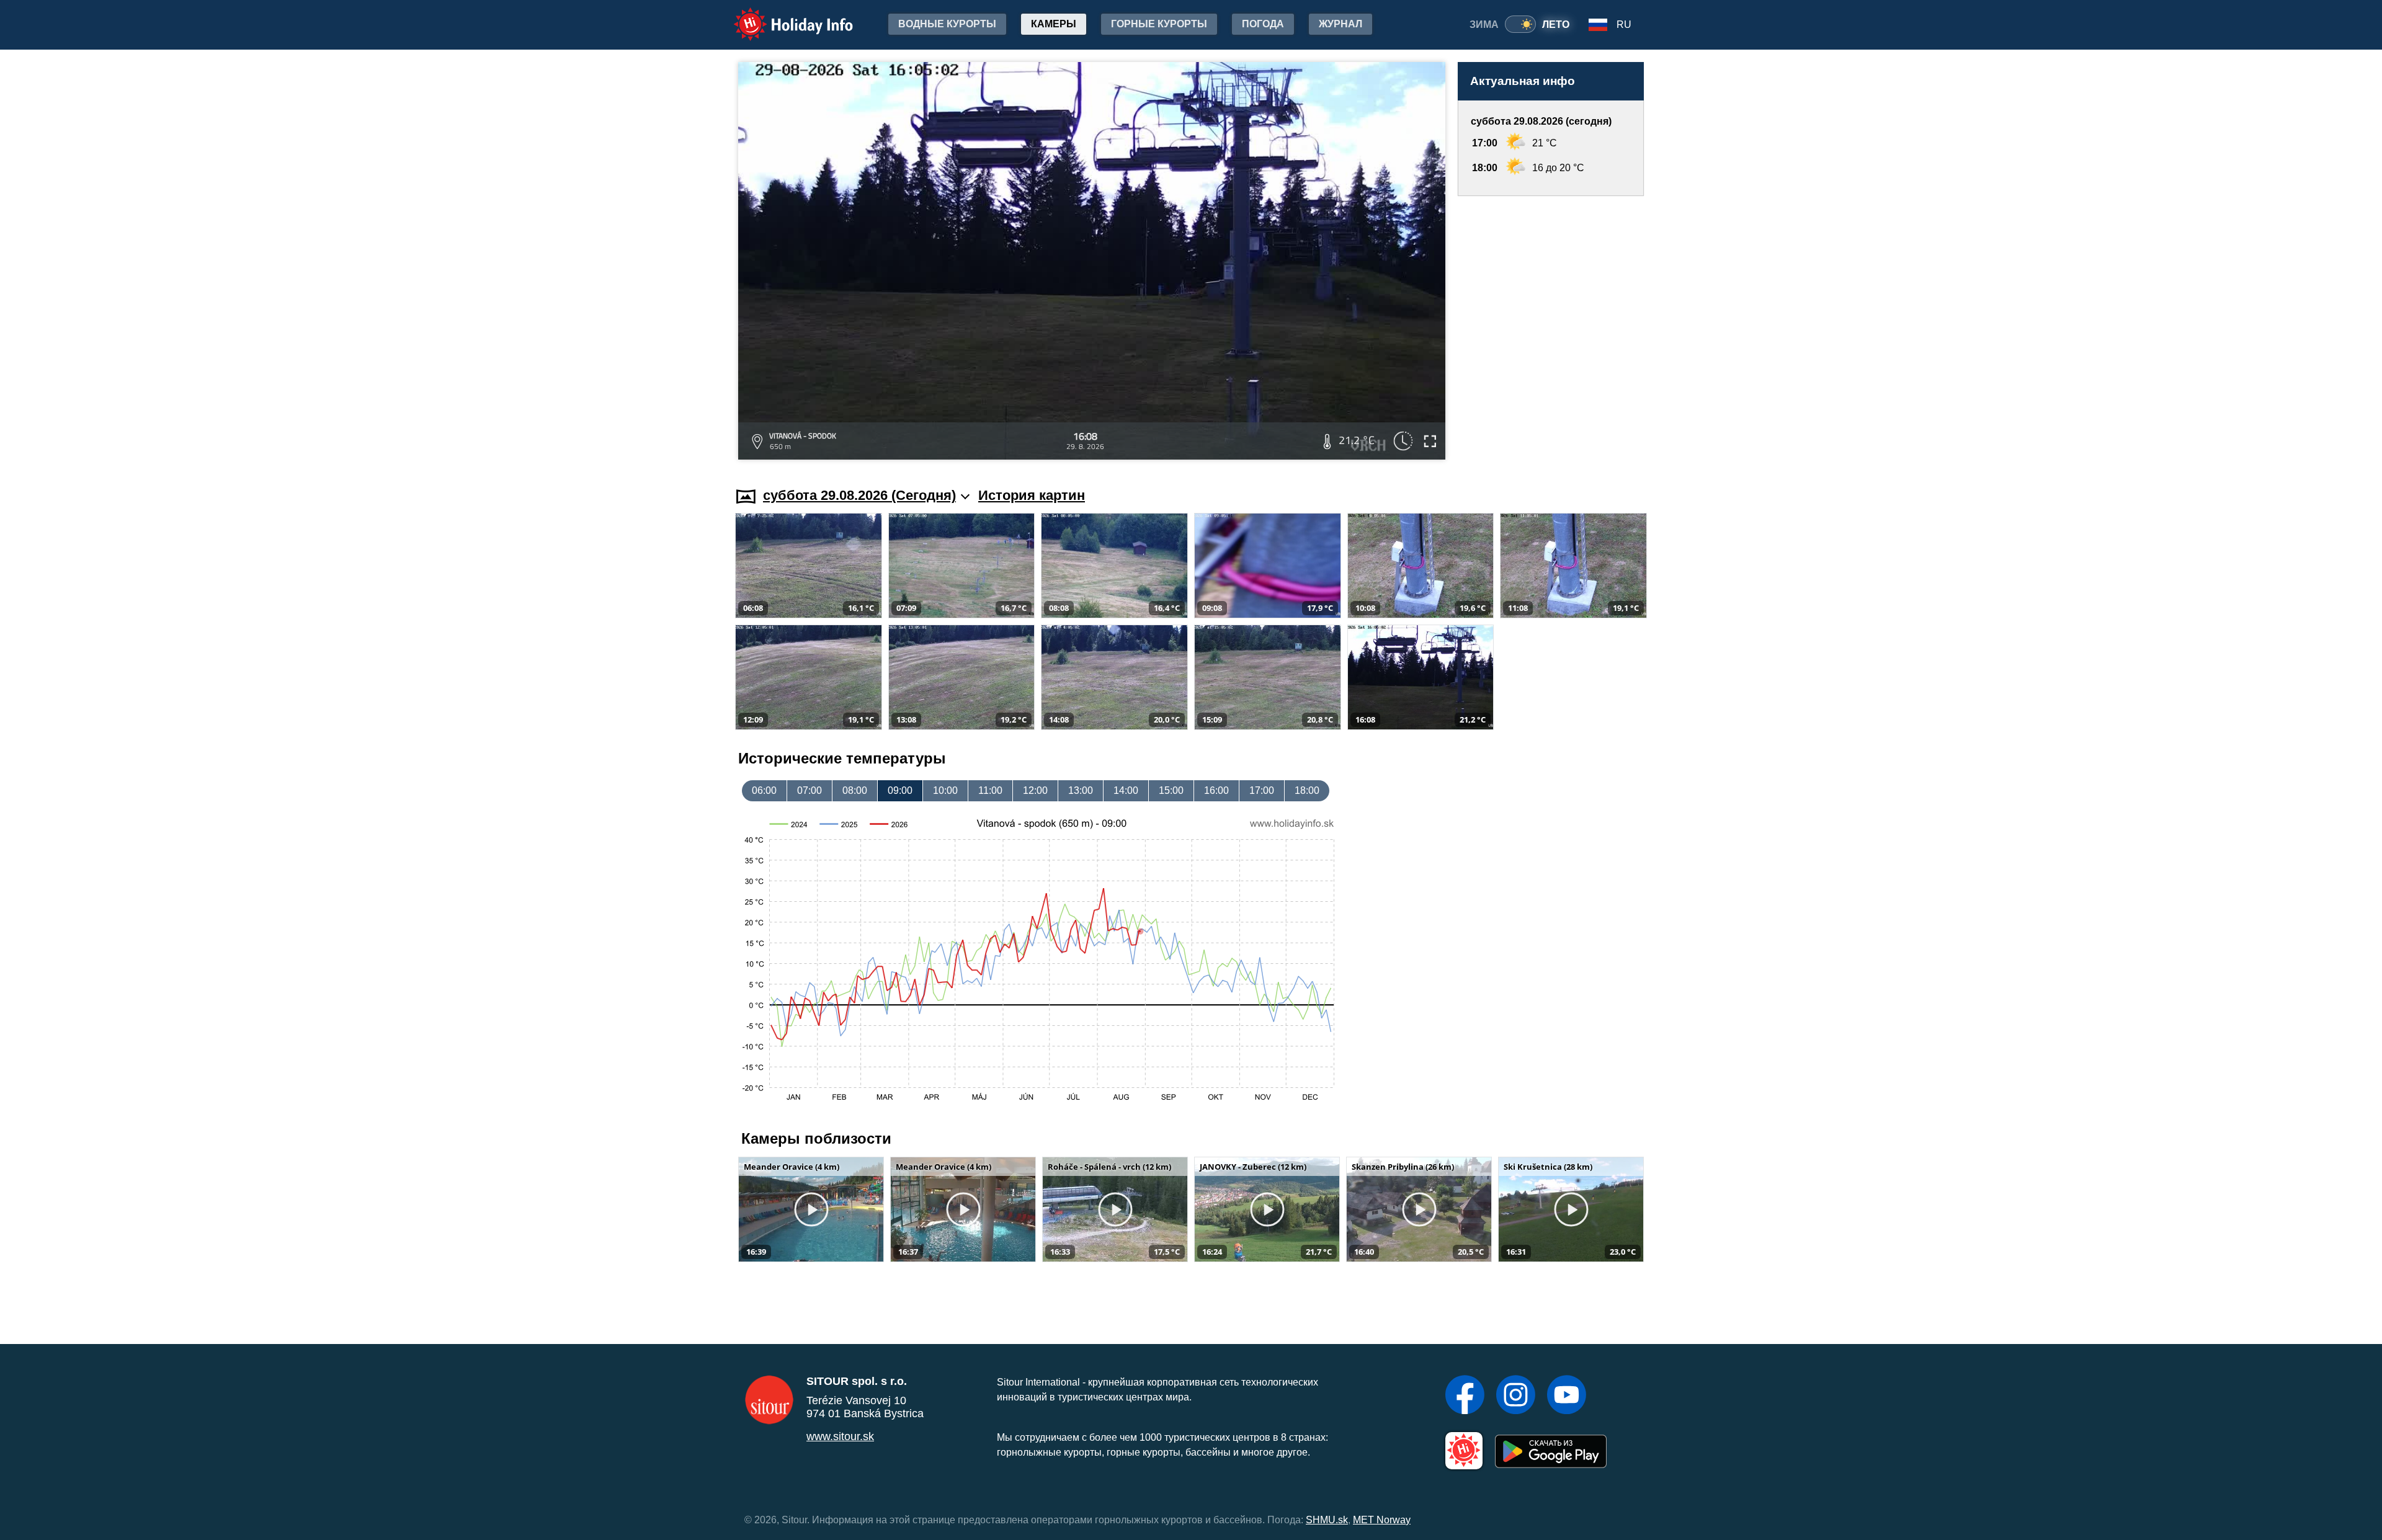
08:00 (855, 790)
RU (1624, 24)
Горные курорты (1159, 24)
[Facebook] (1465, 1396)
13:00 (1081, 790)
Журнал (1340, 24)
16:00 (1216, 790)
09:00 (900, 790)
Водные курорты (947, 24)
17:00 (1262, 790)
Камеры (1054, 24)
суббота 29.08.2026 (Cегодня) (859, 495)
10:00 (945, 790)
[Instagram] (1516, 1396)
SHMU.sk (1327, 1520)
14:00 (1126, 790)
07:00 (810, 790)
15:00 (1171, 790)
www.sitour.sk (840, 1436)
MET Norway (1382, 1520)
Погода (1263, 24)
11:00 (990, 790)
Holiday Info (782, 16)
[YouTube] (1567, 1396)
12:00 (1035, 790)
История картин (1032, 495)
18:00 (1307, 790)
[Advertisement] (1551, 330)
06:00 (764, 790)
